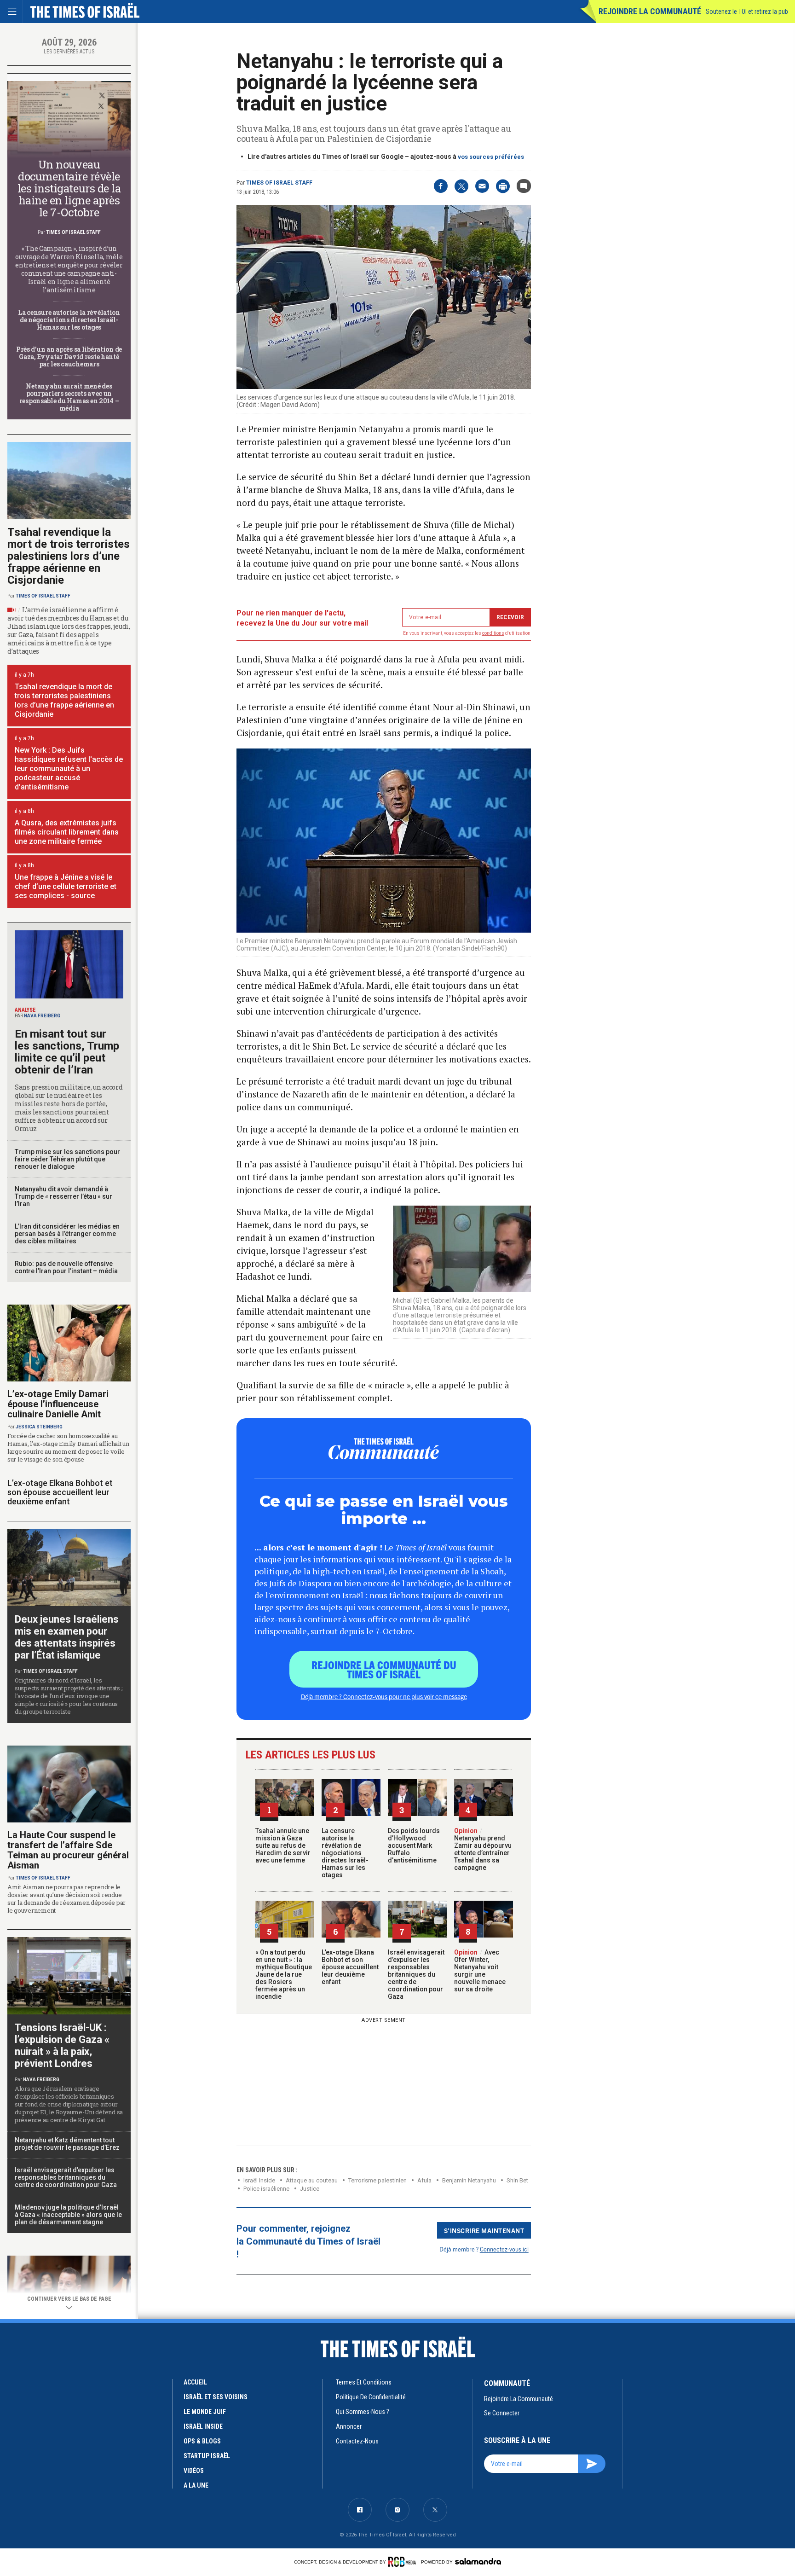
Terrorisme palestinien (377, 2180)
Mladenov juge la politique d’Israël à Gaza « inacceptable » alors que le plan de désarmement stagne (68, 2215)
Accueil (195, 2382)
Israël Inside (259, 2180)
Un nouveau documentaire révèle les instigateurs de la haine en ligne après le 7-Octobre (69, 188)
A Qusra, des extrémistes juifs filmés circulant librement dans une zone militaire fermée (67, 832)
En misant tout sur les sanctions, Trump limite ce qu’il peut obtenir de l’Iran (67, 1052)
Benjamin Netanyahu (469, 2180)
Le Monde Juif (205, 2412)
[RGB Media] (404, 2562)
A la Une (196, 2485)
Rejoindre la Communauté (650, 11)
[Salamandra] (478, 2561)
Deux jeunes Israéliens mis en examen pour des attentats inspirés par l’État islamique (67, 1637)
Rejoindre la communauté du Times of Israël (384, 1669)
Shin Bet (517, 2180)
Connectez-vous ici (504, 2249)
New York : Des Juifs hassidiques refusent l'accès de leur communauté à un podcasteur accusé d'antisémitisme (69, 769)
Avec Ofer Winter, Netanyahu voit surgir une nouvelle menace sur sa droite (480, 1971)
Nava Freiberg (42, 1016)
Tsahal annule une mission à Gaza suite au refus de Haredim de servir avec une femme (283, 1845)
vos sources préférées (491, 157)
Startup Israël (207, 2456)
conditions (493, 633)
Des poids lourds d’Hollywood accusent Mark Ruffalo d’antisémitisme (414, 1845)
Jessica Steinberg (39, 1427)
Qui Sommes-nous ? (363, 2412)
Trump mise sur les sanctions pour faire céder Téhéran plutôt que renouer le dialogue (67, 1159)
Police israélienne (266, 2189)
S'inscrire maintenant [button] (484, 2230)
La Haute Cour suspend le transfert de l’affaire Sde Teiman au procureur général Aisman (68, 1850)
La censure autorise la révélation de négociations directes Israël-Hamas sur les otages (345, 1853)
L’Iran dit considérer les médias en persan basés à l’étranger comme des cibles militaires (67, 1234)
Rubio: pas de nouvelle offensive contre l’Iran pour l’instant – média (66, 1267)
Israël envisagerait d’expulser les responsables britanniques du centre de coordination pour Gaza (416, 1974)
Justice (310, 2189)
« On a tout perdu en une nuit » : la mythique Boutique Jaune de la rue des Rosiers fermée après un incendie (284, 1974)
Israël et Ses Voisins (216, 2397)
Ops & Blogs (202, 2441)
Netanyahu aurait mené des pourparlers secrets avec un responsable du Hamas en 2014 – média (69, 397)
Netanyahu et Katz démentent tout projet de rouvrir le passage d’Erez (67, 2144)
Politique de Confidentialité (371, 2397)
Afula (424, 2180)
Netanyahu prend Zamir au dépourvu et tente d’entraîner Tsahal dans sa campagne (483, 1849)
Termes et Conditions (364, 2382)
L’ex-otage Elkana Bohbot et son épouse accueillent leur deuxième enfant (350, 1967)
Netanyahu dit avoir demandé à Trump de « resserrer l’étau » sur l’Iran (63, 1196)
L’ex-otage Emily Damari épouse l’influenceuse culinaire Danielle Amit (58, 1404)
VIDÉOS (194, 2471)
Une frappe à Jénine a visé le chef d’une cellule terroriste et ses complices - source (66, 886)
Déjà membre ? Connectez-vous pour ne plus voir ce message (384, 1696)
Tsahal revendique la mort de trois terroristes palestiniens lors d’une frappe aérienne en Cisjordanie (69, 556)
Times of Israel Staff (279, 183)
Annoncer (349, 2426)
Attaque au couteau (312, 2180)
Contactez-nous (357, 2441)
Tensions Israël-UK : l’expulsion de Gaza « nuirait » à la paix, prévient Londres (62, 2045)
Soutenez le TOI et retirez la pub (747, 12)
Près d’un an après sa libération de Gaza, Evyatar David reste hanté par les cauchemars (69, 357)
